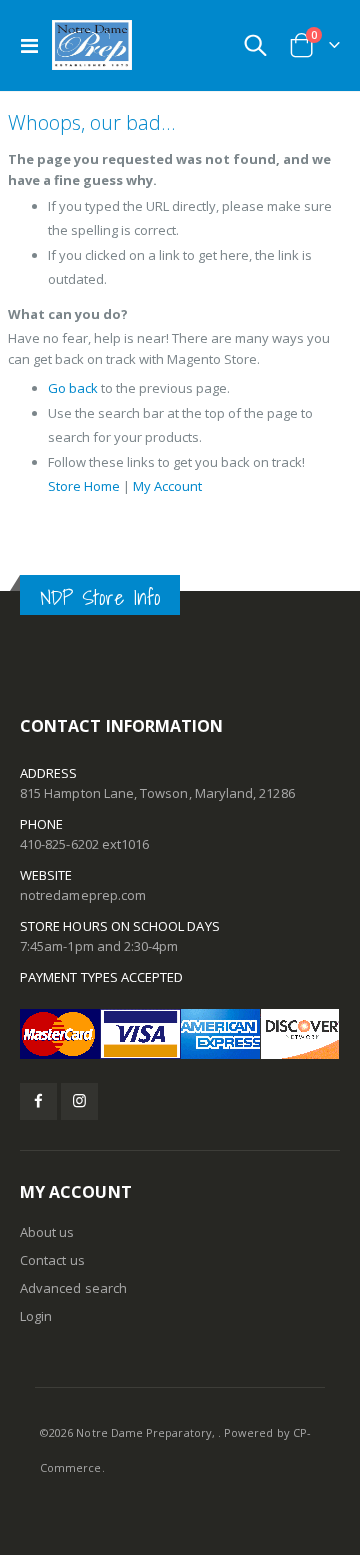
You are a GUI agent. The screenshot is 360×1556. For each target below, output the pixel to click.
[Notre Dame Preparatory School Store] (92, 45)
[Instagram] (79, 1101)
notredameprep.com (83, 895)
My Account (167, 486)
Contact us (52, 1260)
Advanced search (73, 1288)
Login (36, 1316)
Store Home (84, 486)
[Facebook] (38, 1101)
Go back (73, 388)
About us (47, 1232)
